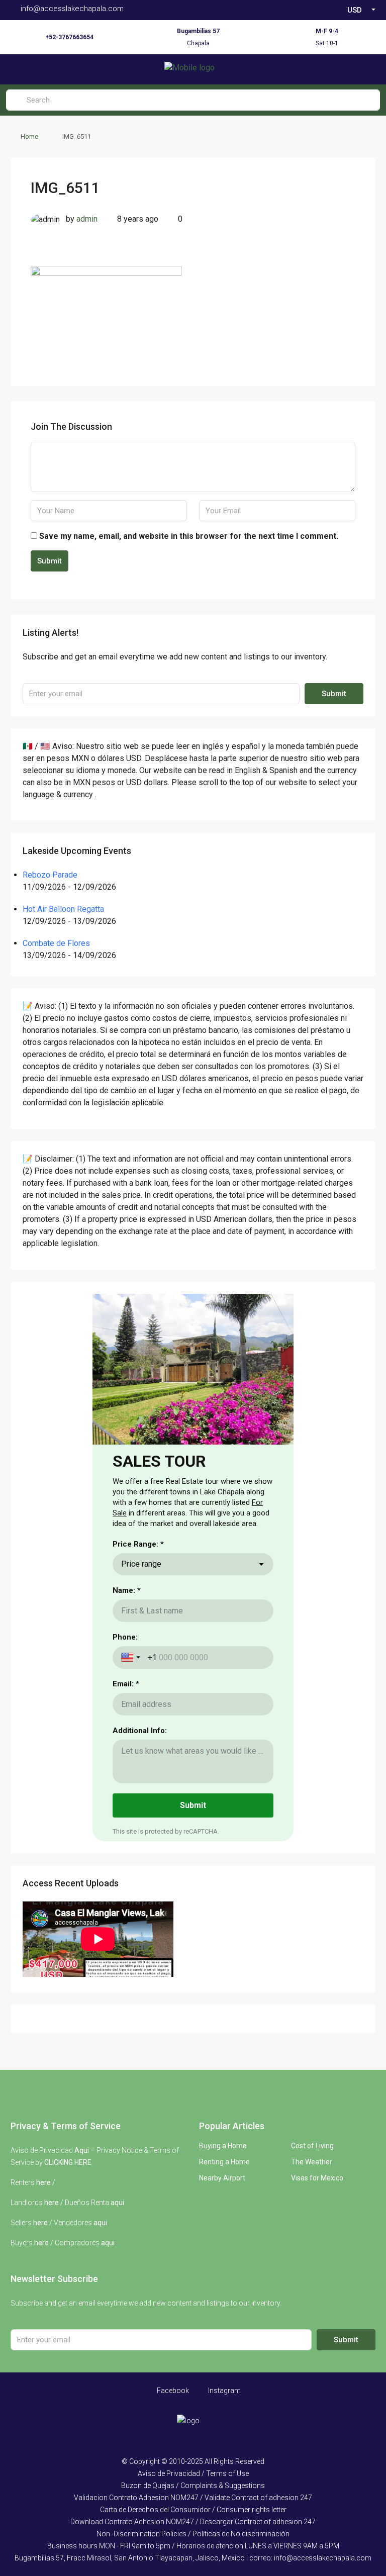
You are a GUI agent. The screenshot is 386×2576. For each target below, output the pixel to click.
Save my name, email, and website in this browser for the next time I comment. (189, 536)
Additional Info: (140, 1731)
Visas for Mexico (317, 2178)
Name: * (127, 1590)
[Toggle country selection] (132, 1657)
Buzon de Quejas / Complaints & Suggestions (193, 2486)
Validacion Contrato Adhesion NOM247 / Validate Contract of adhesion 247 (193, 2498)
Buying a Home (223, 2146)
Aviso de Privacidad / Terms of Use (193, 2473)
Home (29, 136)
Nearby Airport (222, 2178)
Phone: (125, 1637)
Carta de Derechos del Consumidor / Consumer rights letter (193, 2510)
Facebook (172, 2391)
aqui (117, 2203)
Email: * (126, 1684)
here (43, 2182)
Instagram (224, 2391)
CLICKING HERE (68, 2162)
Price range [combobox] (141, 1564)
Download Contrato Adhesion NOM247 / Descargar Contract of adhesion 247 (193, 2522)
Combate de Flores (56, 943)
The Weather (312, 2162)
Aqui (82, 2150)
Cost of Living (312, 2146)
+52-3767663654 (69, 37)
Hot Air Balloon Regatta (63, 909)
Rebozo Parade (50, 875)
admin (87, 219)
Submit (50, 561)
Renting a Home (224, 2162)
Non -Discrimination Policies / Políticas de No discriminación (193, 2534)
